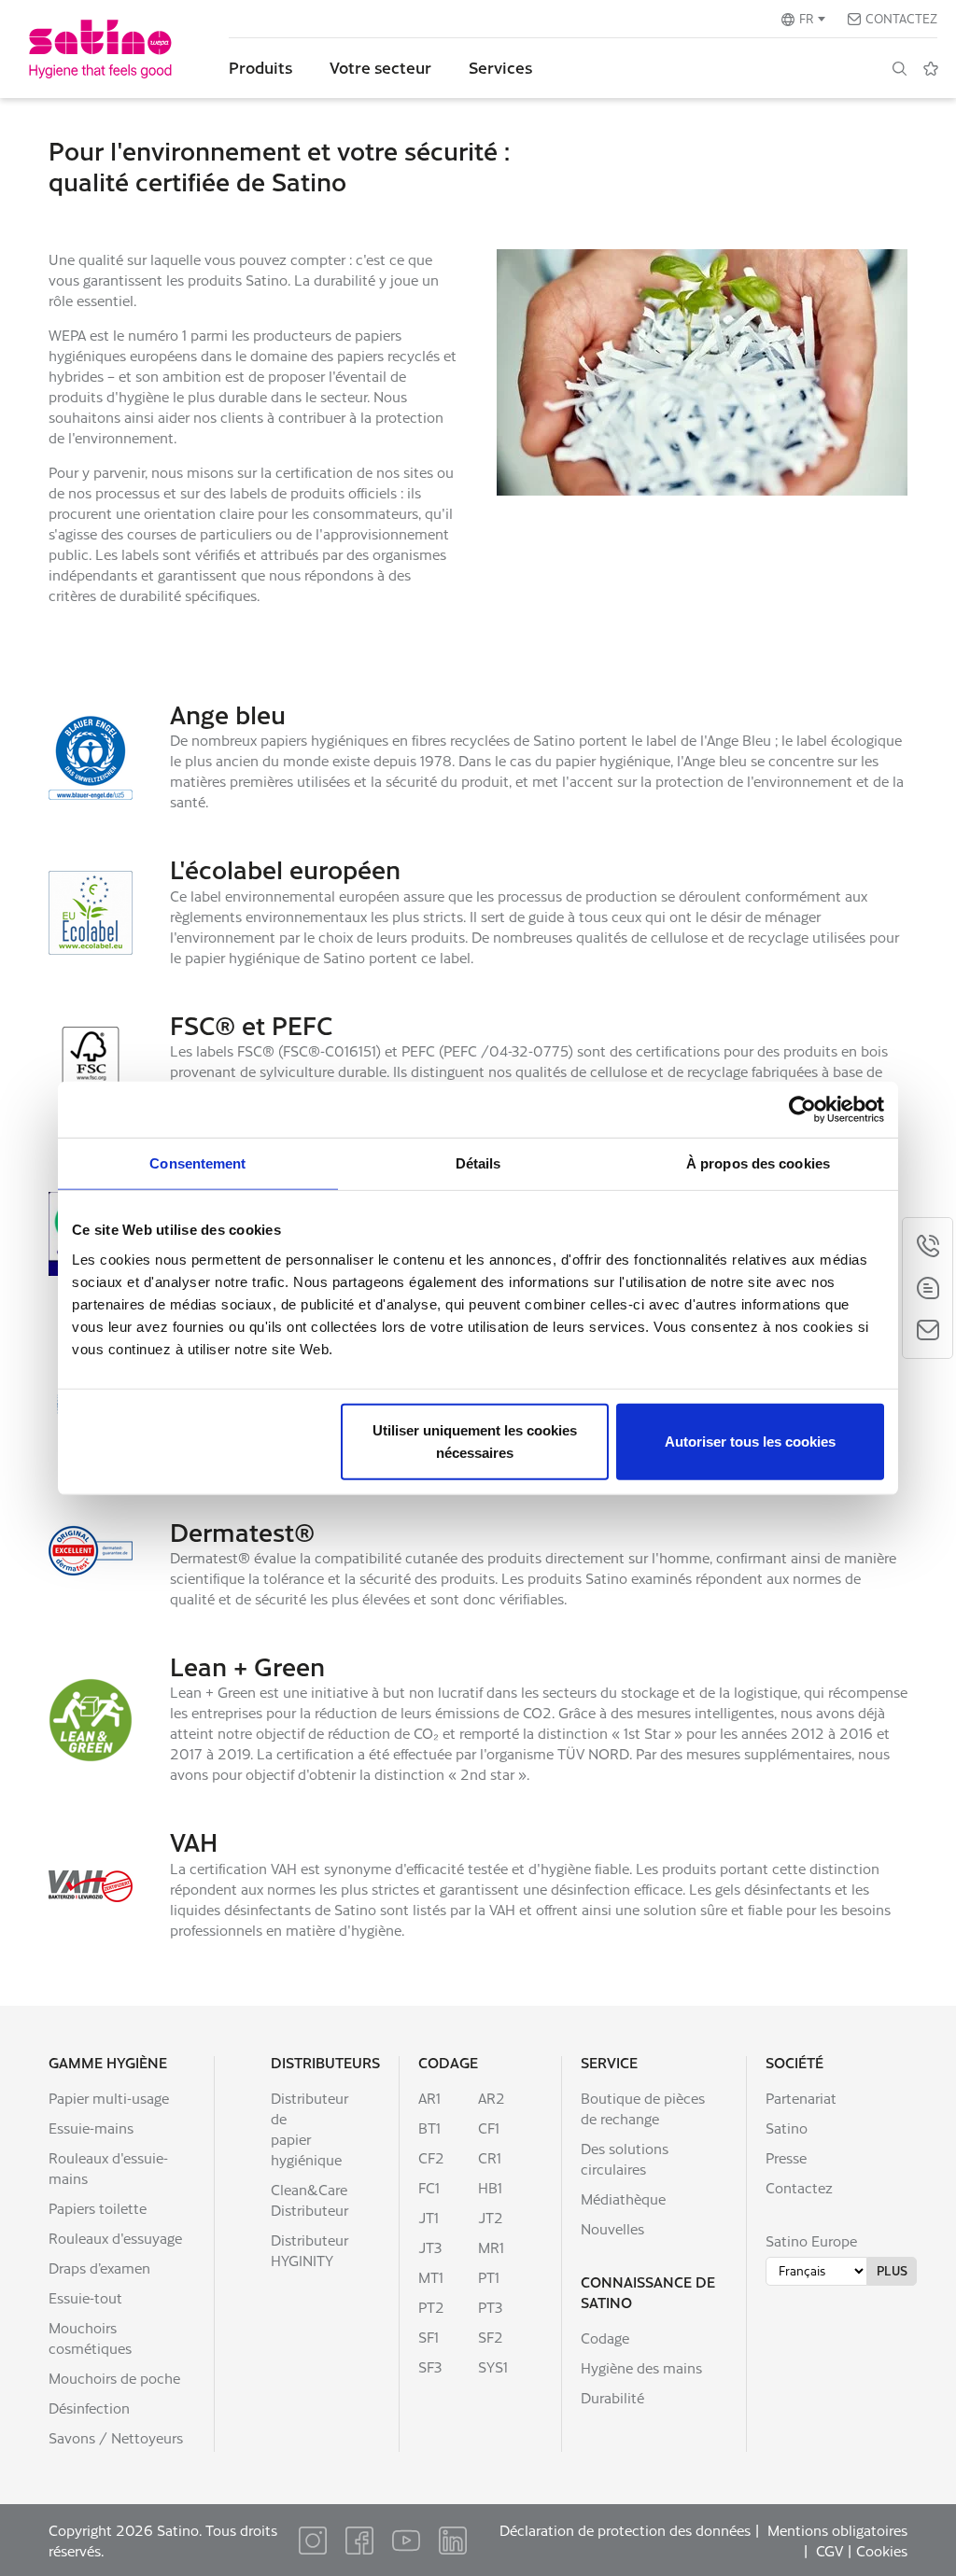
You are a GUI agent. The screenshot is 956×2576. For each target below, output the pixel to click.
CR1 (490, 2157)
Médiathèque (623, 2198)
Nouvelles (612, 2228)
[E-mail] (928, 1288)
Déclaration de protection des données (625, 2530)
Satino (787, 2128)
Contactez (901, 18)
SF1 (429, 2337)
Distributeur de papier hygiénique (309, 2128)
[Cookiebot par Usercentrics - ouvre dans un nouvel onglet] (802, 1110)
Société (794, 2062)
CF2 (431, 2157)
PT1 (489, 2277)
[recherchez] (899, 68)
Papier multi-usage (109, 2098)
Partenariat (801, 2098)
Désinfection (89, 2408)
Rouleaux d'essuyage (115, 2238)
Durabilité (612, 2397)
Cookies (882, 2550)
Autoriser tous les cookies (750, 1441)
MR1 (491, 2247)
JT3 (430, 2247)
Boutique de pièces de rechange (643, 2108)
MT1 (431, 2277)
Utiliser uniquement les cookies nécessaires (475, 1441)
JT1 (429, 2217)
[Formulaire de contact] (928, 1330)
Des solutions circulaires (625, 2158)
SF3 (430, 2366)
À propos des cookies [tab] (758, 1163)
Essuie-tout (85, 2297)
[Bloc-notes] (931, 68)
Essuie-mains (91, 2128)
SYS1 (493, 2366)
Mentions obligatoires (837, 2530)
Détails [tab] (478, 1163)
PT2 (431, 2307)
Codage (448, 2062)
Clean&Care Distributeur (309, 2199)
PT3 (490, 2307)
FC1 (429, 2187)
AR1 (429, 2098)
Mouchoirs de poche (114, 2378)
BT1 (429, 2128)
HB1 (490, 2187)
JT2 (491, 2217)
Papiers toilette (98, 2208)
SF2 (491, 2337)
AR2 (492, 2098)
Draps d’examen (99, 2268)
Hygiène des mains (641, 2367)
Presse (786, 2157)
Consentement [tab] (197, 1163)
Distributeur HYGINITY (309, 2250)
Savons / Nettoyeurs (116, 2437)
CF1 (489, 2128)
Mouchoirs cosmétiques (90, 2338)
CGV (829, 2550)
